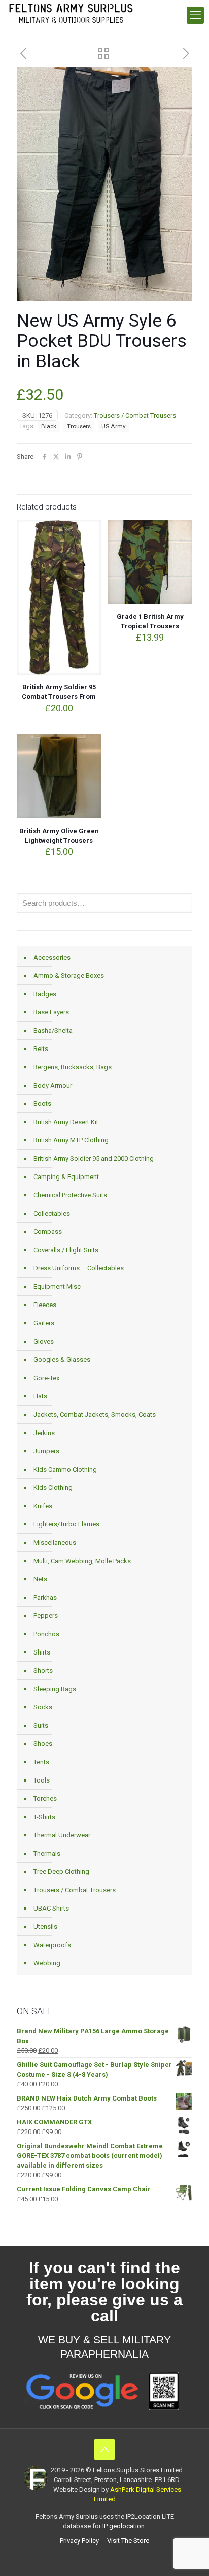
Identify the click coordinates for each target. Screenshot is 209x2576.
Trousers (79, 426)
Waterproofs (52, 1945)
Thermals (47, 1853)
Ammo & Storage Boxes (69, 976)
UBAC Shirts (51, 1908)
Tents (41, 1762)
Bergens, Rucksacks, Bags (73, 1067)
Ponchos (46, 1634)
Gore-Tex (46, 1378)
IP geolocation (124, 2526)
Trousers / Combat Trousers (135, 415)
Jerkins (44, 1433)
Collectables (52, 1213)
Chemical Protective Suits (70, 1195)
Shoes (43, 1744)
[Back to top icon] (104, 2450)
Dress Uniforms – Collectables (79, 1268)
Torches (45, 1799)
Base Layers (51, 1012)
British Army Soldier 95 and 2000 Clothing (94, 1158)
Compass (48, 1232)
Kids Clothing (53, 1488)
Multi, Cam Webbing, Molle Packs (82, 1561)
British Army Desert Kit (66, 1122)
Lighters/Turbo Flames (66, 1524)
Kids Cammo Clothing (65, 1469)
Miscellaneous (55, 1543)
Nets (40, 1579)
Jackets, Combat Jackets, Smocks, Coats (95, 1414)
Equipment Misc (57, 1286)
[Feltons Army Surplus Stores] (71, 13)
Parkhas (45, 1597)
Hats (40, 1396)
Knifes (43, 1506)
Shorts (43, 1671)
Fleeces (45, 1305)
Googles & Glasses (62, 1360)
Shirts (42, 1652)
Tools (42, 1780)
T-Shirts (44, 1817)
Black (49, 426)
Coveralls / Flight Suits (66, 1250)
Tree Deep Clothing (61, 1872)
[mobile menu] (195, 15)
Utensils (45, 1927)
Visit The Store (128, 2541)
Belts (41, 1049)
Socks (43, 1707)
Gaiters (44, 1323)
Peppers (46, 1616)
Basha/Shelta (53, 1030)
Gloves (44, 1341)
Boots (42, 1104)
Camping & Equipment (66, 1177)
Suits (41, 1725)
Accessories (52, 957)
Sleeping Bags (55, 1689)
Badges (45, 994)
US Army (114, 426)
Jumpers (46, 1451)
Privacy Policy (79, 2541)
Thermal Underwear (62, 1835)
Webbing (47, 1963)
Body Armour (53, 1085)
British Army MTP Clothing (71, 1140)
